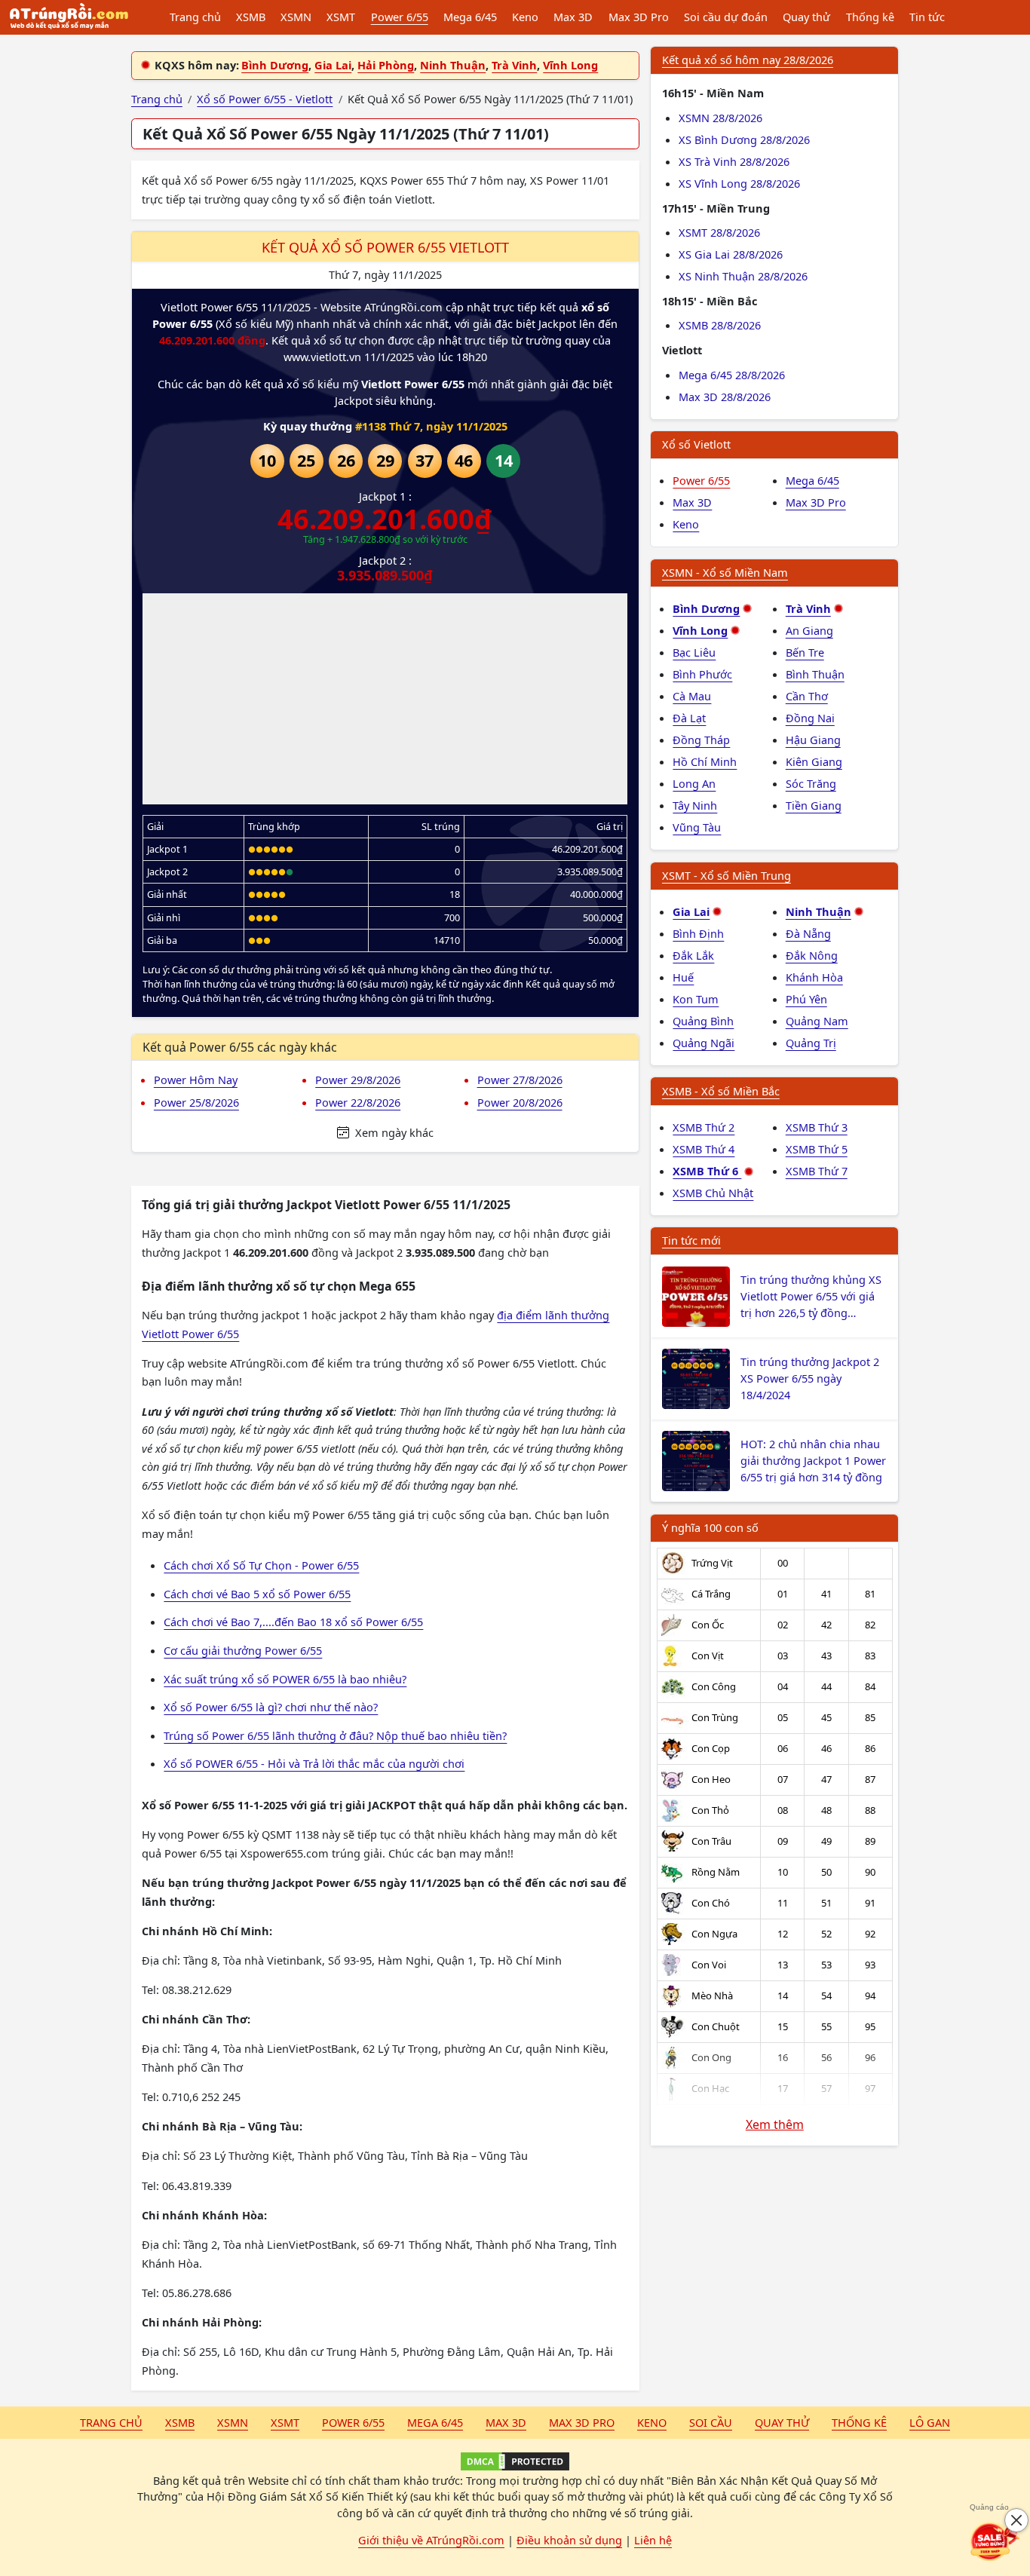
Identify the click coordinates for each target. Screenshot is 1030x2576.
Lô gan (930, 2422)
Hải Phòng (386, 65)
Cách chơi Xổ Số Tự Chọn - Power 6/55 (261, 1565)
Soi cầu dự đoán (726, 17)
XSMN (296, 17)
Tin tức (927, 17)
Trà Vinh (514, 65)
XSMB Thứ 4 (704, 1149)
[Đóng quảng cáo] (1016, 2520)
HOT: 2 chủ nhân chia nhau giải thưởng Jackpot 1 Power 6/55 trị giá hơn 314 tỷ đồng (813, 1460)
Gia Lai (333, 65)
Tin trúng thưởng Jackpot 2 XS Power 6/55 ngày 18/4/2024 (810, 1378)
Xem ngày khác (393, 1132)
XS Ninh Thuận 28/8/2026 (743, 276)
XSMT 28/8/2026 (719, 232)
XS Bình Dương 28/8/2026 (744, 139)
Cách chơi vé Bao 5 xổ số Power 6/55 (257, 1594)
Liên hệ (653, 2540)
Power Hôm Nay (196, 1080)
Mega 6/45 (470, 17)
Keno (525, 17)
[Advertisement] (385, 699)
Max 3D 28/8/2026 (725, 397)
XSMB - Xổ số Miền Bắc (721, 1091)
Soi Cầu (711, 2422)
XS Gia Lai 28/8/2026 (731, 254)
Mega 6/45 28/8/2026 (732, 375)
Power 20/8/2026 (520, 1102)
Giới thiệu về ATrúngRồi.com (431, 2540)
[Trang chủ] (69, 17)
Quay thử (806, 17)
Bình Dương (275, 65)
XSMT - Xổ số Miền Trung (727, 875)
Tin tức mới (691, 1240)
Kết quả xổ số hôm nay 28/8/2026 (748, 60)
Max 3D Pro (639, 17)
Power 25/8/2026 (196, 1102)
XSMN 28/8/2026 (720, 118)
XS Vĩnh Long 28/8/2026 (739, 183)
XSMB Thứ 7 (817, 1171)
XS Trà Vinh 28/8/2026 (734, 161)
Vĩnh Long (570, 65)
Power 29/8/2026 (358, 1080)
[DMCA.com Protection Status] (515, 2461)
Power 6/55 (400, 17)
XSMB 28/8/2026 (720, 325)
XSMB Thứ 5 (817, 1149)
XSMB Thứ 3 (817, 1127)
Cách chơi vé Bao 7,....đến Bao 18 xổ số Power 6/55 (293, 1622)
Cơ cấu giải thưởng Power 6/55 (243, 1650)
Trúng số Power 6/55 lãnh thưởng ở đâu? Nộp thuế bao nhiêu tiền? (335, 1735)
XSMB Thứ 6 (707, 1171)
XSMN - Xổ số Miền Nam (725, 572)
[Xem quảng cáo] (995, 2541)
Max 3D (573, 17)
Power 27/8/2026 (520, 1080)
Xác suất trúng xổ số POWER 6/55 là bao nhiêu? (285, 1679)
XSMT (341, 17)
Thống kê (870, 17)
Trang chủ (195, 17)
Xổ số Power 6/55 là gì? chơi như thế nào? (271, 1707)
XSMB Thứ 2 (704, 1127)
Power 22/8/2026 (358, 1102)
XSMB (251, 17)
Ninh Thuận (453, 65)
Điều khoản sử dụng (569, 2540)
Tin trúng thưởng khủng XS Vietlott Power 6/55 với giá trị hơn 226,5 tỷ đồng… (811, 1296)
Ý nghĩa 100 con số (710, 1527)
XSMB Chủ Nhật (713, 1193)
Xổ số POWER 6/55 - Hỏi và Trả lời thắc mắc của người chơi (314, 1763)
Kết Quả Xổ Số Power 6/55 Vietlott (385, 247)
